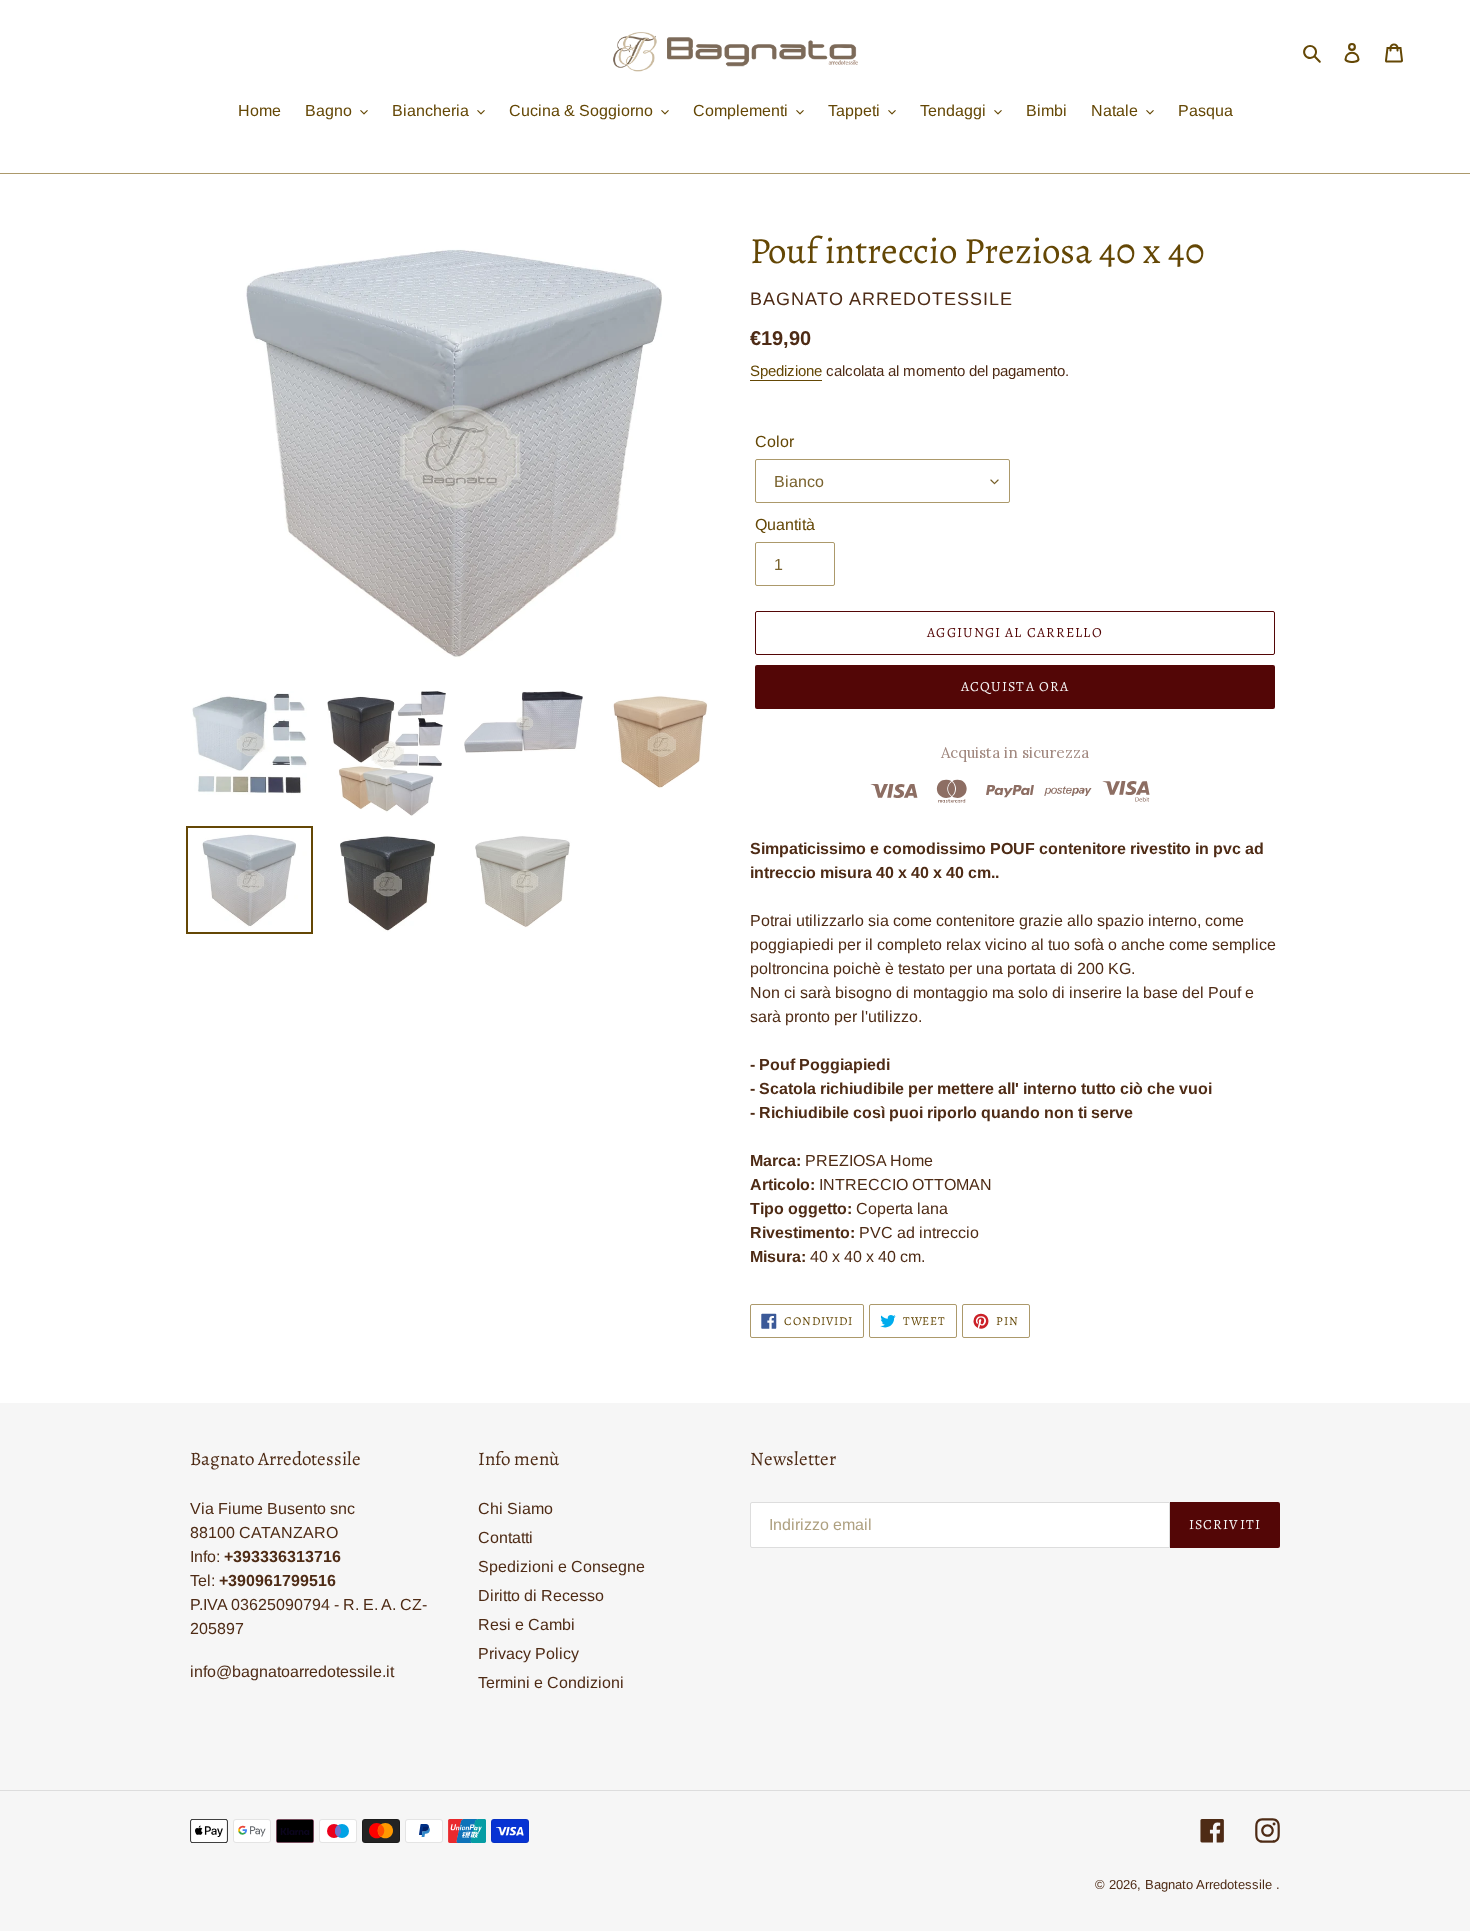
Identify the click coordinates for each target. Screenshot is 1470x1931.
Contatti (505, 1537)
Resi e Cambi (526, 1624)
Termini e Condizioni (551, 1682)
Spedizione (786, 370)
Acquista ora (1015, 686)
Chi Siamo (515, 1508)
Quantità (785, 524)
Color (774, 441)
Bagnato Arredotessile (1208, 1884)
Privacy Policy (528, 1653)
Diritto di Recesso (541, 1595)
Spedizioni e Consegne (561, 1566)
